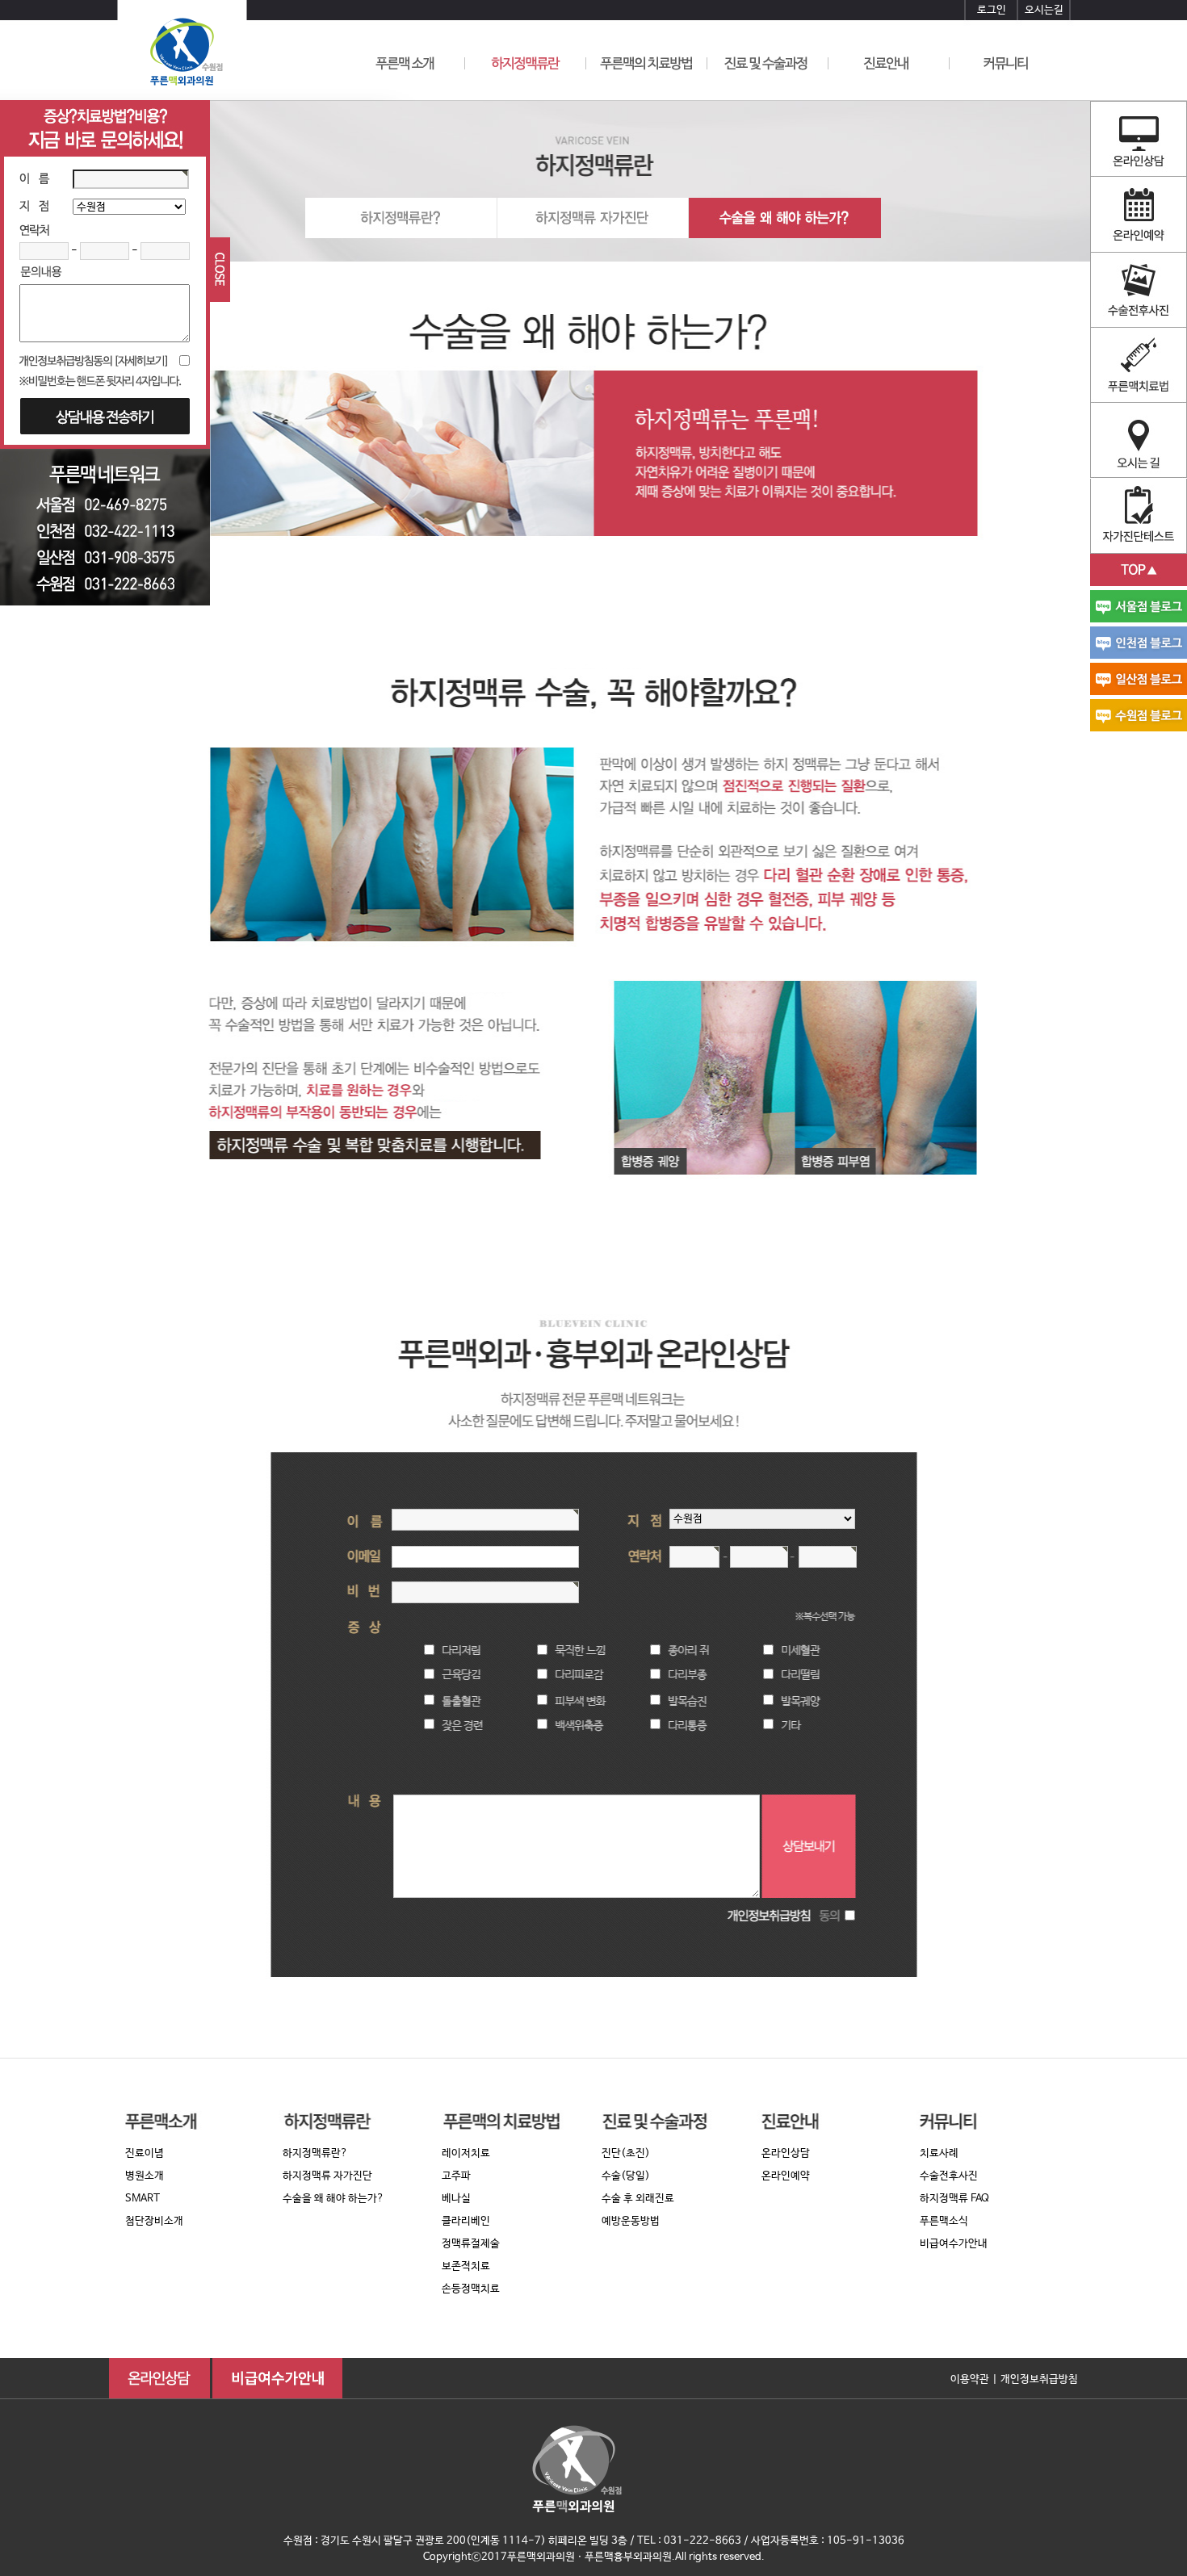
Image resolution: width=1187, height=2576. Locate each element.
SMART (143, 2199)
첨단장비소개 (154, 2221)
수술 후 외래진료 (638, 2199)
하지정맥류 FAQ (954, 2199)
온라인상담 (786, 2153)
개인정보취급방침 (1039, 2379)
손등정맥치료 (471, 2289)
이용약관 (970, 2379)
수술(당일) (626, 2176)
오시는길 (1044, 10)
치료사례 (939, 2153)
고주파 (456, 2176)
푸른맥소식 (944, 2221)
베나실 (456, 2199)
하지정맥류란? (315, 2153)
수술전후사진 (949, 2176)
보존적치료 (466, 2266)
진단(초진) (626, 2153)
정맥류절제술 (471, 2244)
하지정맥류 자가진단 (327, 2176)
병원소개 (145, 2176)
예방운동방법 (631, 2221)
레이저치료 (466, 2153)
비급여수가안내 (954, 2244)
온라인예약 (786, 2176)
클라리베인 (466, 2221)
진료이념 (145, 2153)
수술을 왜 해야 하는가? (333, 2199)
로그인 (992, 10)
